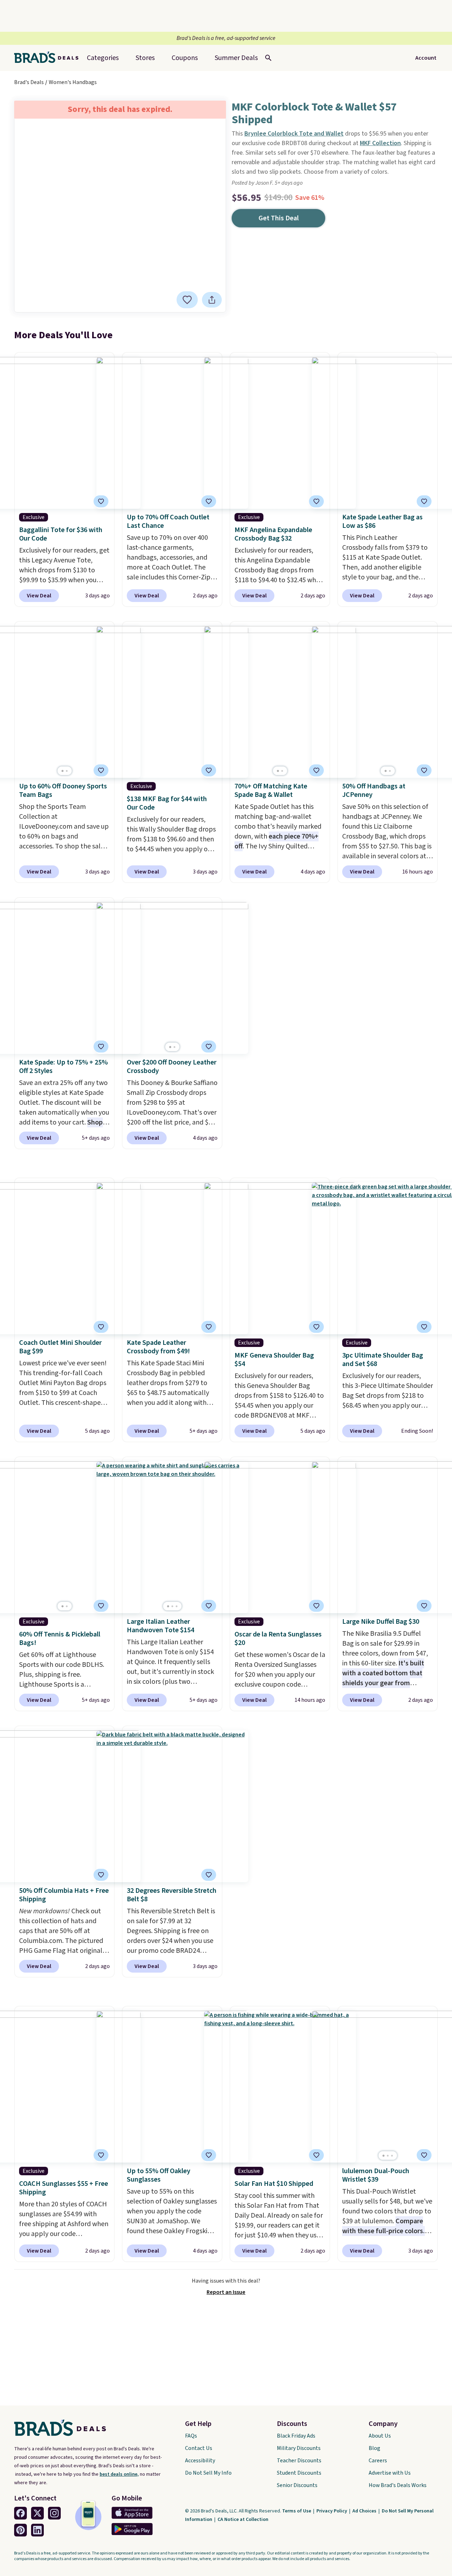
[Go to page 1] (63, 771)
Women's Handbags (73, 82)
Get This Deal (279, 218)
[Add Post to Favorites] (209, 501)
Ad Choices (365, 2511)
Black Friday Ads (296, 2436)
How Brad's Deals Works (398, 2485)
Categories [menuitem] (103, 58)
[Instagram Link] (54, 2513)
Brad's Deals (29, 82)
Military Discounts (299, 2448)
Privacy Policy (332, 2511)
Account (426, 58)
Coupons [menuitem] (185, 58)
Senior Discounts (297, 2485)
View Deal (39, 596)
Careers (378, 2461)
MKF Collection (380, 143)
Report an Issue (226, 2292)
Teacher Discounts (299, 2461)
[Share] (212, 300)
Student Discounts (299, 2473)
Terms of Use (297, 2511)
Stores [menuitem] (145, 58)
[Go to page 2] (67, 771)
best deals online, (119, 2474)
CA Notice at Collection (243, 2520)
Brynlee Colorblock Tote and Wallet (294, 134)
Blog (374, 2448)
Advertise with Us (390, 2473)
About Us (380, 2436)
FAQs (191, 2436)
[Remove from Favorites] (187, 300)
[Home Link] (49, 58)
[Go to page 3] (177, 1606)
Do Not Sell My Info (208, 2473)
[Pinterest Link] (20, 2530)
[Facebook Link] (20, 2513)
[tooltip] (187, 300)
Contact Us (199, 2448)
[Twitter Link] (37, 2513)
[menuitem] (236, 58)
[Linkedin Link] (37, 2530)
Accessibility (200, 2461)
